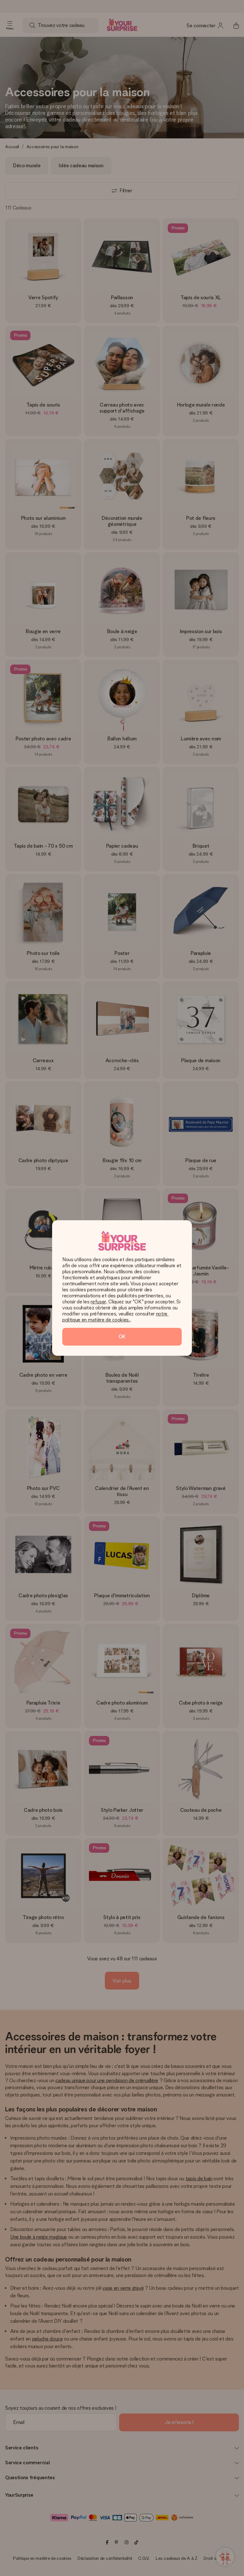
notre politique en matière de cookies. (115, 1317)
